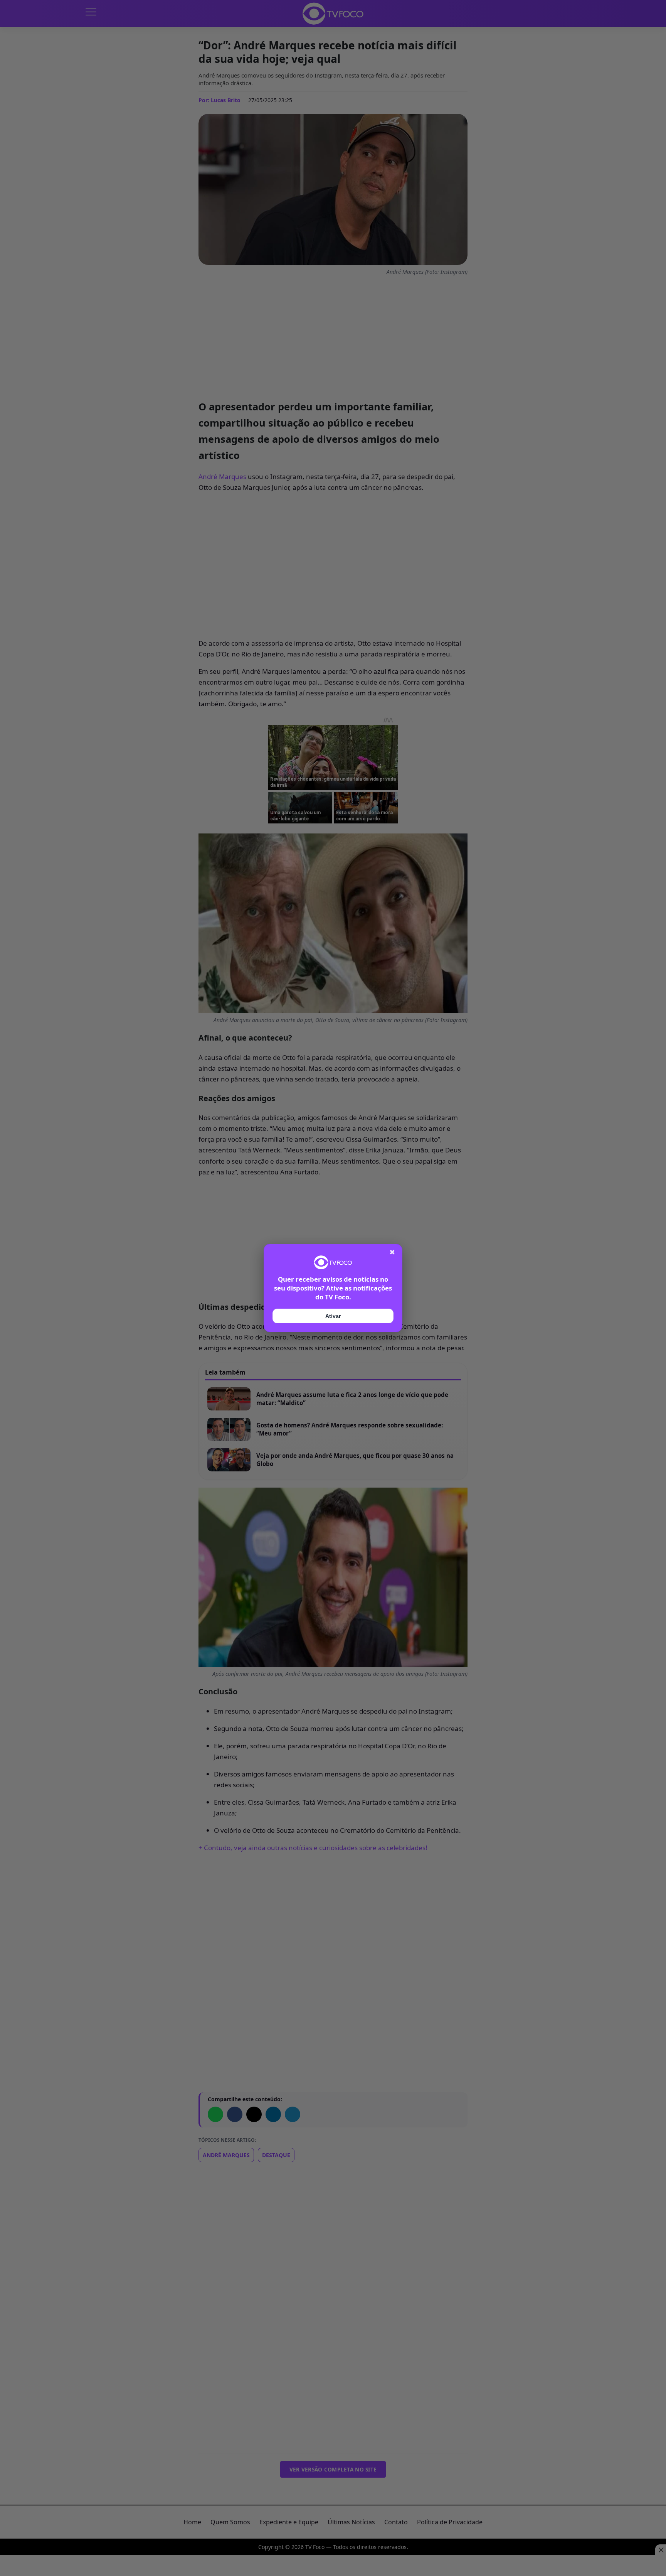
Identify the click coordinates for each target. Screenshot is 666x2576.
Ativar (333, 1316)
